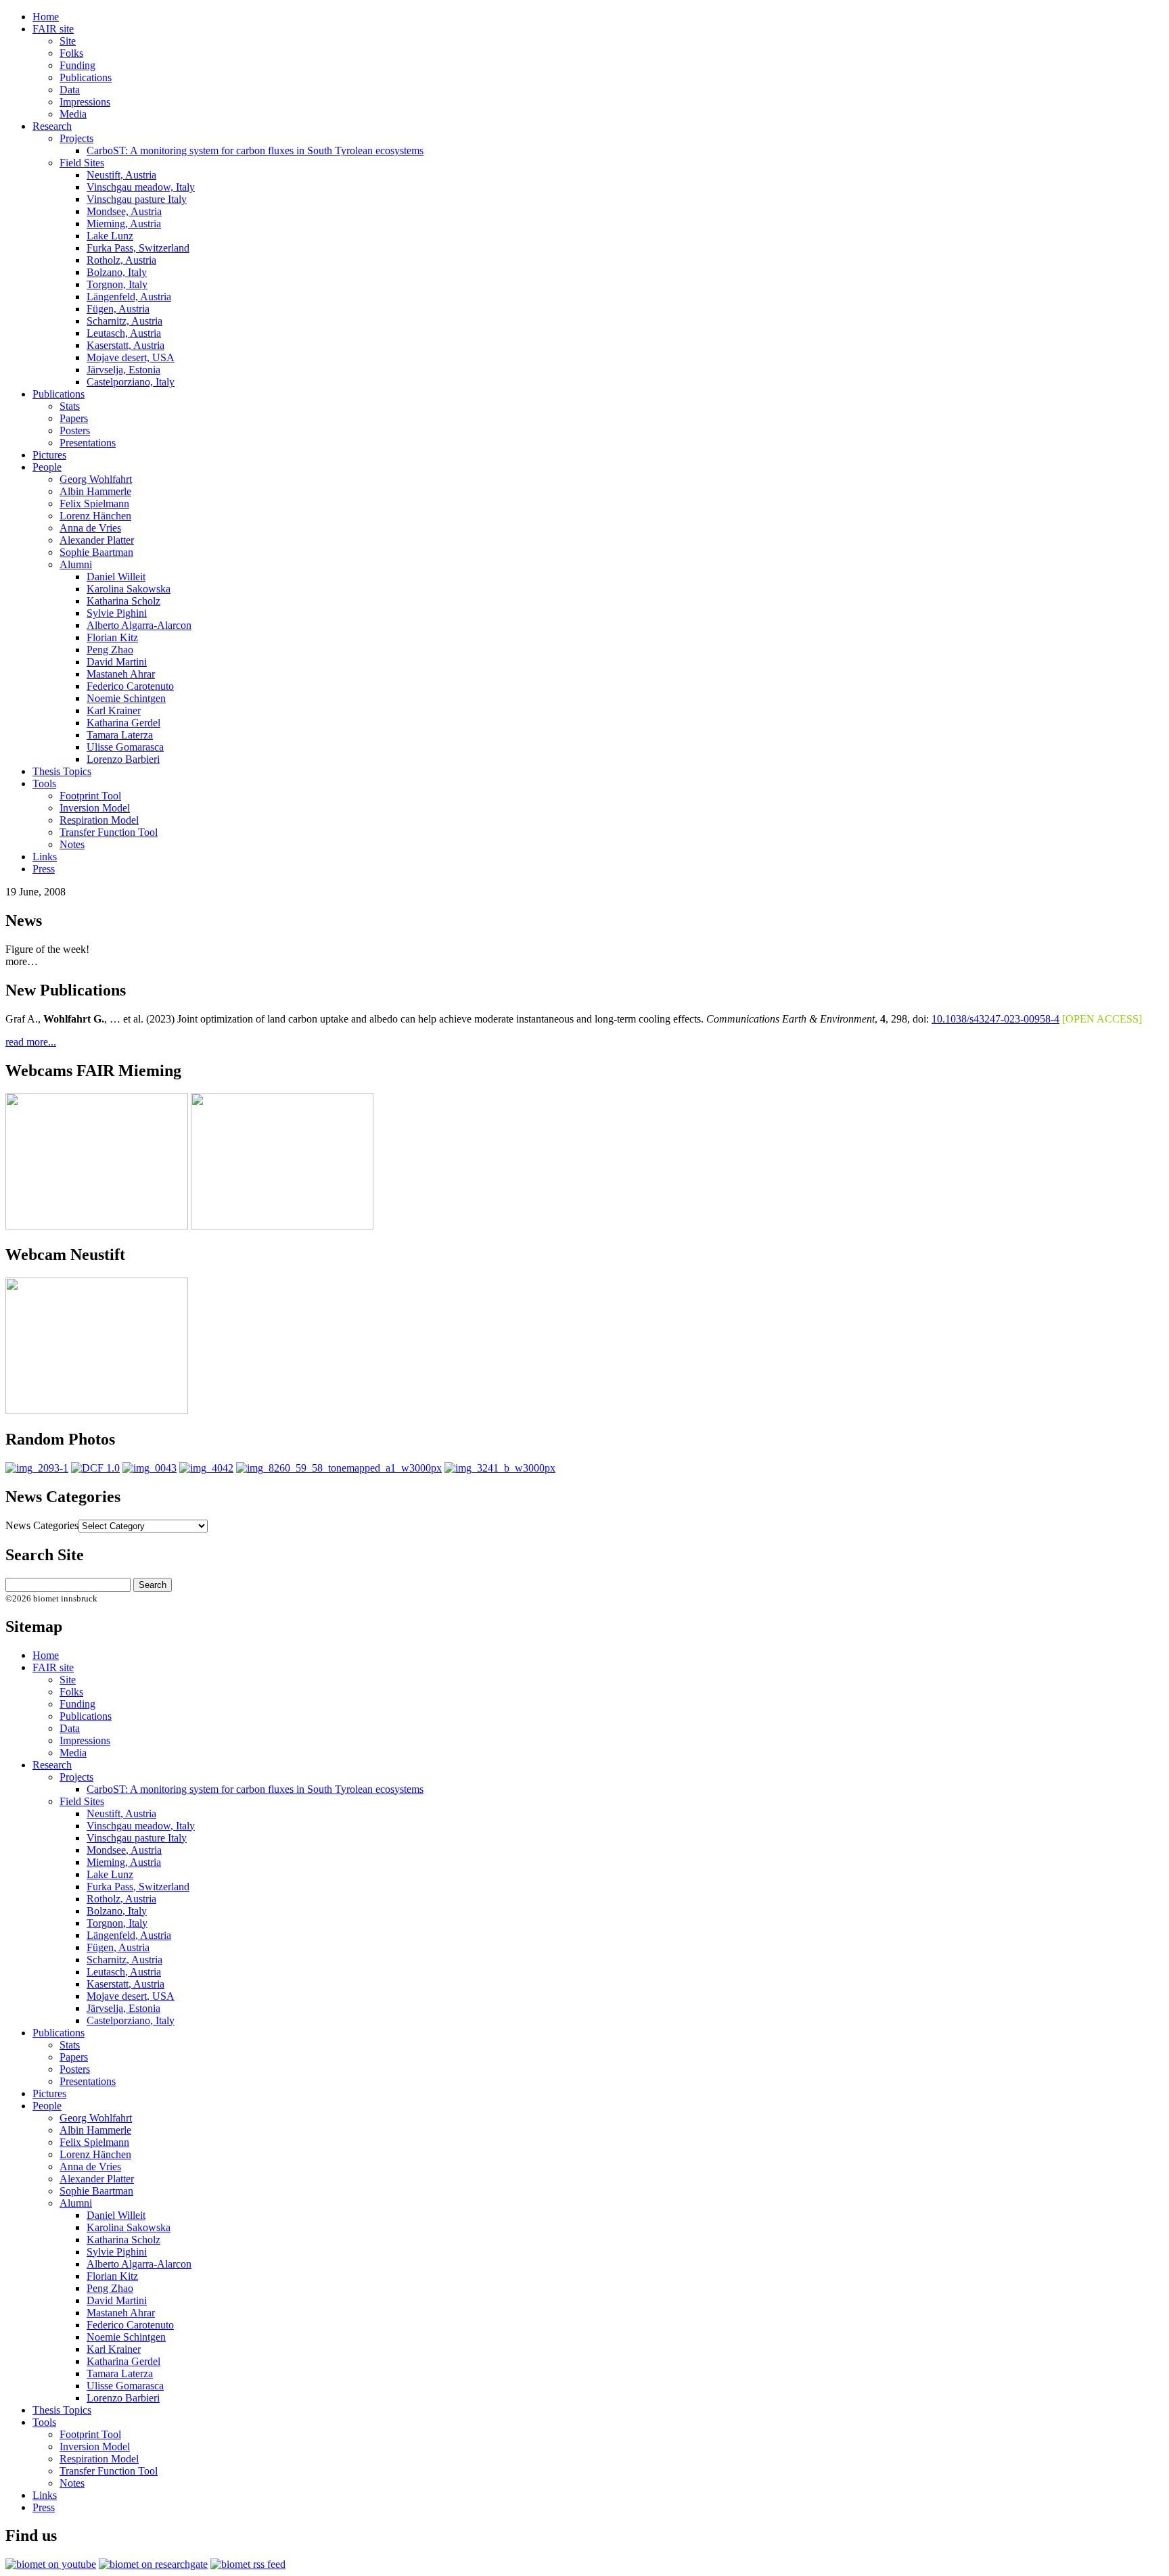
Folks (71, 53)
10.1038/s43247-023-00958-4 (995, 1019)
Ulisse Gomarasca (125, 747)
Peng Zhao (110, 650)
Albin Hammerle (95, 491)
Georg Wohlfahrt (96, 479)
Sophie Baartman (96, 552)
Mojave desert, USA (131, 357)
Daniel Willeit (116, 577)
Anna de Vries (90, 528)
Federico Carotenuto (130, 686)
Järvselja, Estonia (123, 370)
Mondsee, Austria (124, 211)
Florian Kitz (112, 637)
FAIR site (53, 29)
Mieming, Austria (124, 224)
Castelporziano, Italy (131, 382)
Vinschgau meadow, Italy (141, 187)
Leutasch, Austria (124, 333)
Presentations (88, 443)
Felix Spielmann (94, 504)
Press (44, 869)
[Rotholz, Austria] (206, 1468)
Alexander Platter (97, 540)
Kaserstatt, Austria (125, 345)
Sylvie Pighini (117, 613)
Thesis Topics (62, 771)
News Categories (42, 1525)
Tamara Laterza (120, 735)
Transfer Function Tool (109, 832)
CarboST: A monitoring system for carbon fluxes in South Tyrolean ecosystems (255, 150)
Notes (72, 844)
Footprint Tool (90, 796)
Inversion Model (95, 808)
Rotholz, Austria (121, 260)
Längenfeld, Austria (129, 297)
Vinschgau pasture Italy (137, 199)
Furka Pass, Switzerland (138, 248)
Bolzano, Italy (117, 272)
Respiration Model (99, 820)
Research (52, 126)
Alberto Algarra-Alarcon (139, 625)
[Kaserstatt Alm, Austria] (95, 1468)
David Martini (117, 662)
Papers (74, 418)
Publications (86, 77)
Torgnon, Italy (117, 284)
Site (68, 41)
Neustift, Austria (121, 175)
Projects (76, 138)
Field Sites (82, 163)
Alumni (76, 564)
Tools (44, 783)
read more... (31, 1042)
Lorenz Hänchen (95, 516)
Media (73, 114)
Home (46, 17)
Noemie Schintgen (126, 698)
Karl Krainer (114, 710)
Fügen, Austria (118, 309)
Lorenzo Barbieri (123, 759)
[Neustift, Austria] (339, 1468)
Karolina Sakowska (129, 589)
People (47, 467)
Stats (70, 406)
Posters (75, 430)
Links (45, 857)
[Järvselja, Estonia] (37, 1468)
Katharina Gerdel (123, 723)
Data (70, 90)
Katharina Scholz (123, 601)
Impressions (85, 102)
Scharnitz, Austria (124, 321)
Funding (77, 65)
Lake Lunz (110, 236)
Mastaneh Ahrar (121, 674)
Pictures (49, 455)
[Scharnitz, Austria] (150, 1468)
